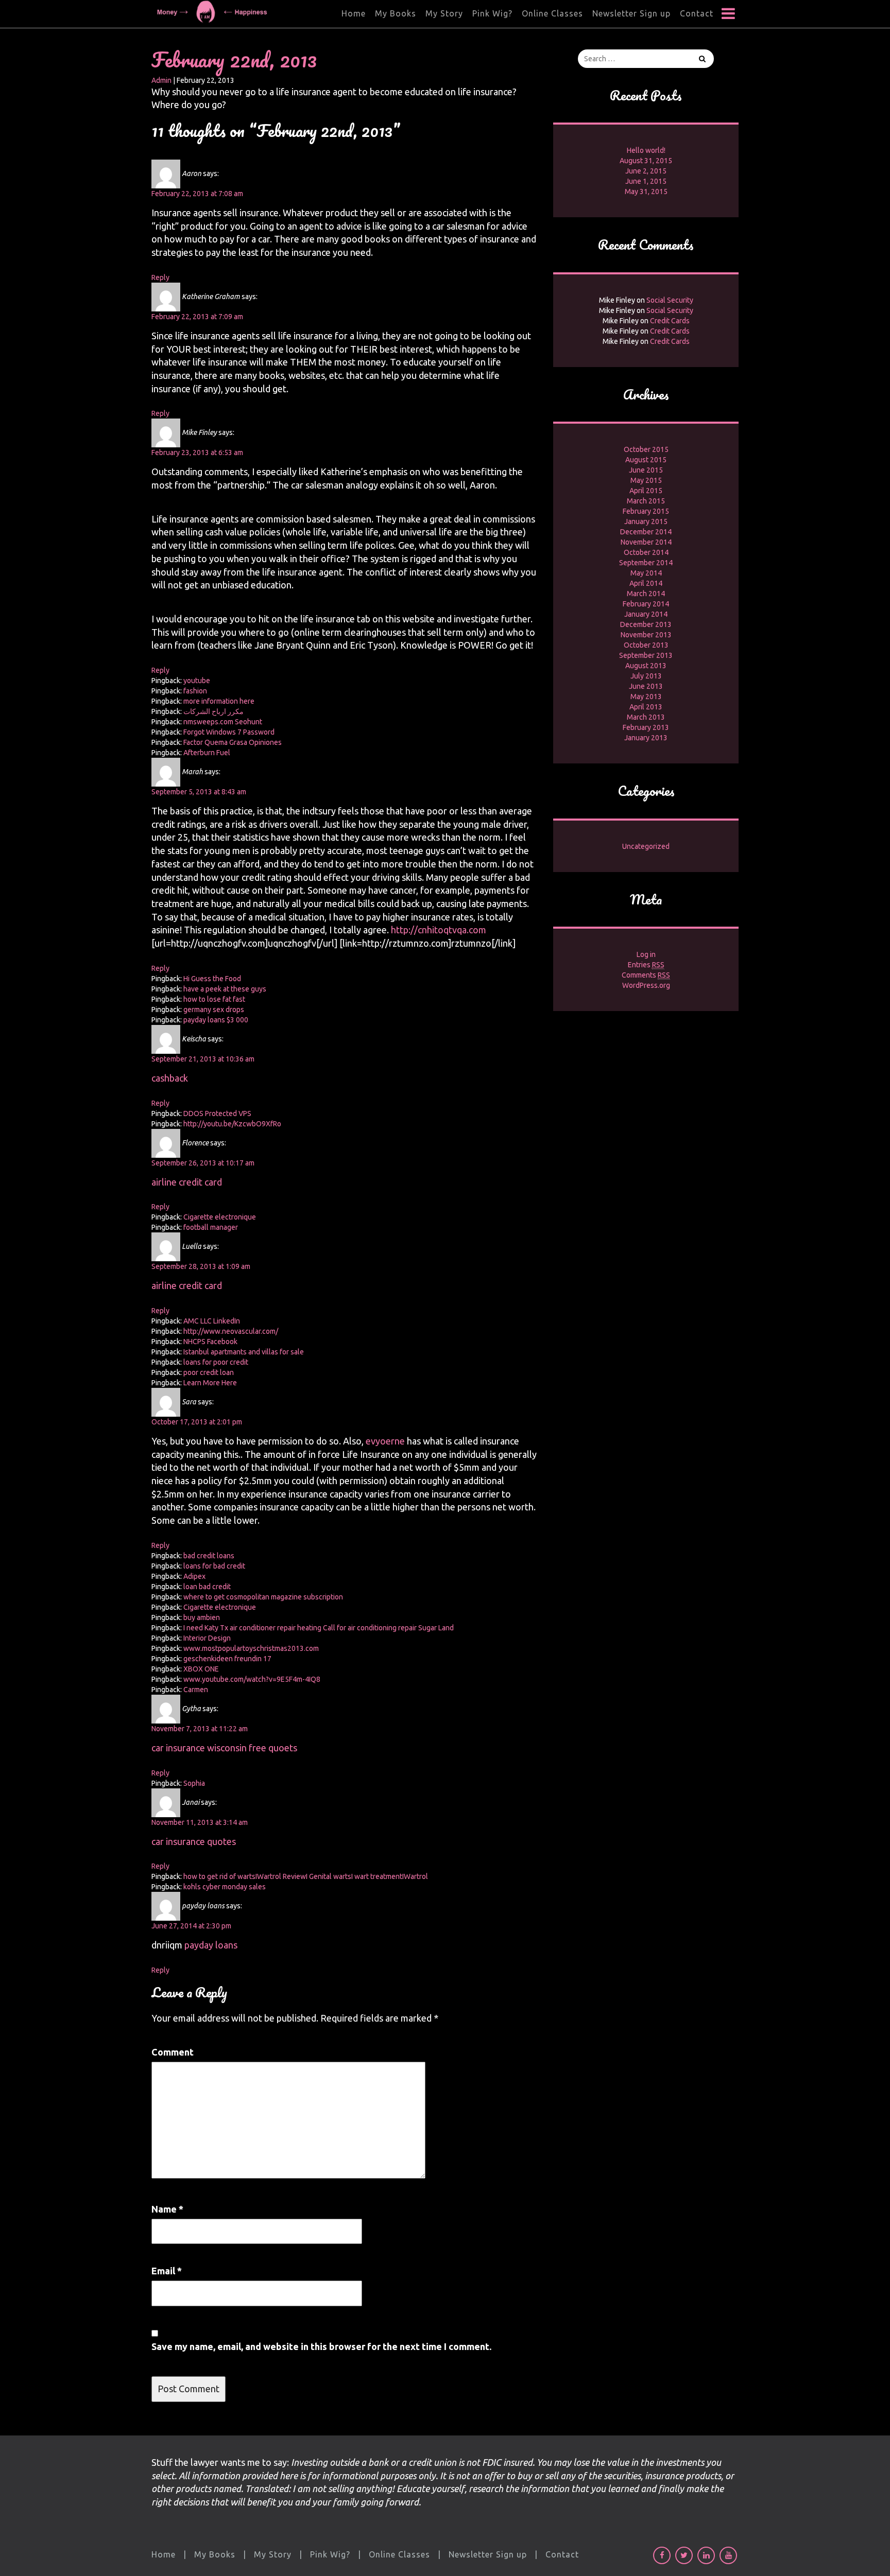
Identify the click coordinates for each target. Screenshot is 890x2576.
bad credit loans (209, 1556)
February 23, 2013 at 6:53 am (197, 452)
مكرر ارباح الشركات (213, 711)
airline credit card (187, 1182)
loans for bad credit (214, 1566)
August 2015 (646, 460)
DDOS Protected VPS (217, 1113)
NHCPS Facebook (210, 1342)
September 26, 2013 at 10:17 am (203, 1163)
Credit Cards (670, 321)
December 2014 (646, 532)
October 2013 (646, 645)
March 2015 (646, 501)
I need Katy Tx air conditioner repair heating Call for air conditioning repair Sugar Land (319, 1628)
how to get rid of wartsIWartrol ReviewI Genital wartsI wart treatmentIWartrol (306, 1876)
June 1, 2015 (646, 181)
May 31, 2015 (646, 192)
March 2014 (646, 594)
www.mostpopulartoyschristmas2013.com (251, 1648)
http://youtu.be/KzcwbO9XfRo (232, 1124)
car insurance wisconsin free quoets (224, 1748)
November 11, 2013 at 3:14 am (200, 1822)
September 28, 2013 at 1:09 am (201, 1266)
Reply (160, 277)
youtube (197, 681)
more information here (219, 701)
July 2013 (646, 676)
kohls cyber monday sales (225, 1887)
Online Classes (552, 13)
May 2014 (646, 573)
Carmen (196, 1690)
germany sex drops (214, 1009)
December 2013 (646, 624)
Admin (161, 80)
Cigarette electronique (220, 1217)
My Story (444, 13)
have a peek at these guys (225, 989)
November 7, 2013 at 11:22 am (200, 1729)
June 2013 (646, 686)
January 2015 (646, 521)
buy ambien (202, 1617)
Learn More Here (210, 1383)
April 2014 (646, 583)
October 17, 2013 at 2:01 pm (197, 1422)
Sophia (194, 1783)
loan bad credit (207, 1587)
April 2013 (646, 707)
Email (167, 2271)
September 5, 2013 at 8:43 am (199, 792)
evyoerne (385, 1441)
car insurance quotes (194, 1841)
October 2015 (646, 449)
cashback (170, 1078)
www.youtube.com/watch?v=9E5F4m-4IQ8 (252, 1679)
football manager (211, 1227)
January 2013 (646, 738)
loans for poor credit (216, 1362)
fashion (195, 691)
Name (167, 2209)
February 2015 (646, 511)
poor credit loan (209, 1372)
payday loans (211, 1945)
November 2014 (646, 542)
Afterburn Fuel (207, 753)
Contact (697, 13)
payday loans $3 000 (216, 1020)
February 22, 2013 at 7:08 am (197, 194)
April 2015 (646, 491)
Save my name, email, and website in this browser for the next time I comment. (321, 2346)
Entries (646, 965)
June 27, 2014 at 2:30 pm (191, 1926)
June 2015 (646, 470)
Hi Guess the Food (212, 979)
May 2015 (646, 480)
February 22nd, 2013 (234, 59)
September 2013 (646, 655)
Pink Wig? (492, 13)
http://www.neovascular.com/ (231, 1331)
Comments (646, 975)
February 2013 (646, 727)
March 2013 (646, 717)
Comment (173, 2052)
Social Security (670, 300)
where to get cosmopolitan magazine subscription (263, 1597)
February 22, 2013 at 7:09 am (197, 317)
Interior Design (207, 1638)
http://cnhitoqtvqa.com (439, 930)
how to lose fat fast (214, 999)
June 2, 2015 (646, 171)
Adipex (194, 1576)
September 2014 (646, 563)
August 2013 (646, 666)
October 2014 (646, 552)
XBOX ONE (201, 1669)
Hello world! (646, 150)
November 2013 (646, 635)
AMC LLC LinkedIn (212, 1321)
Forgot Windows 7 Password (229, 732)
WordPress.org (646, 985)
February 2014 (646, 604)
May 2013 (646, 697)
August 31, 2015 (646, 161)
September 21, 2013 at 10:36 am (203, 1059)
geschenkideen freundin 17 (227, 1659)
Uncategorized (646, 846)
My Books (396, 13)
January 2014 (646, 614)
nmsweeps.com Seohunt (223, 722)
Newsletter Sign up (631, 13)
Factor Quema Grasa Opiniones (233, 742)
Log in (646, 954)
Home (354, 13)
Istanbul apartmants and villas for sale (244, 1352)
